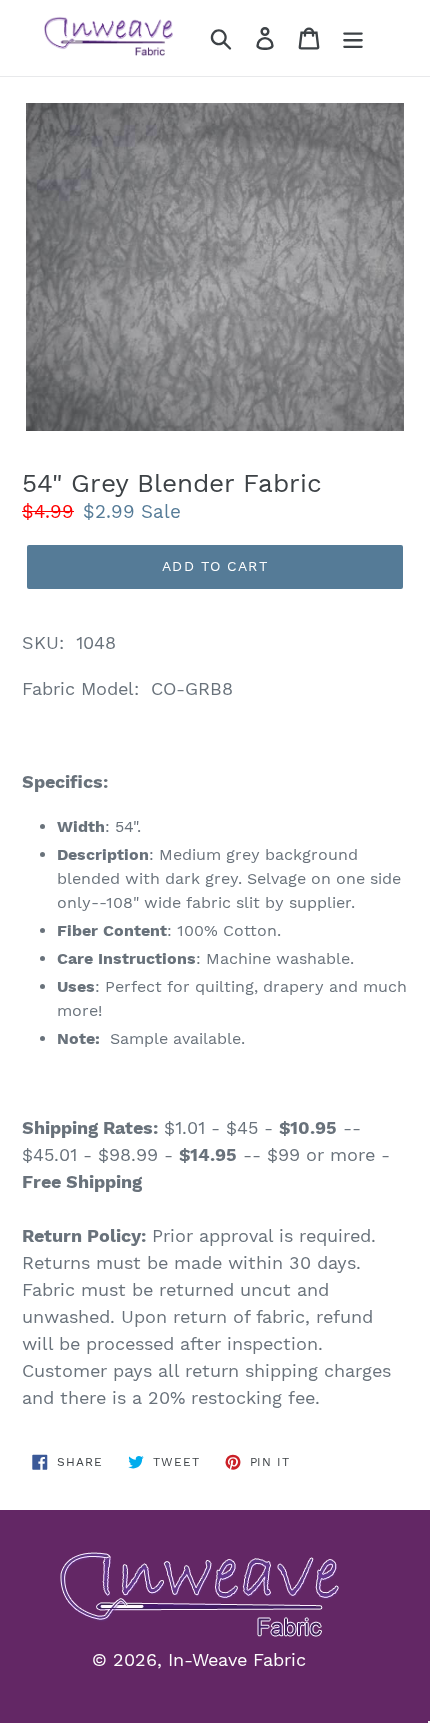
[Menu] (353, 38)
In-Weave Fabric (237, 1659)
